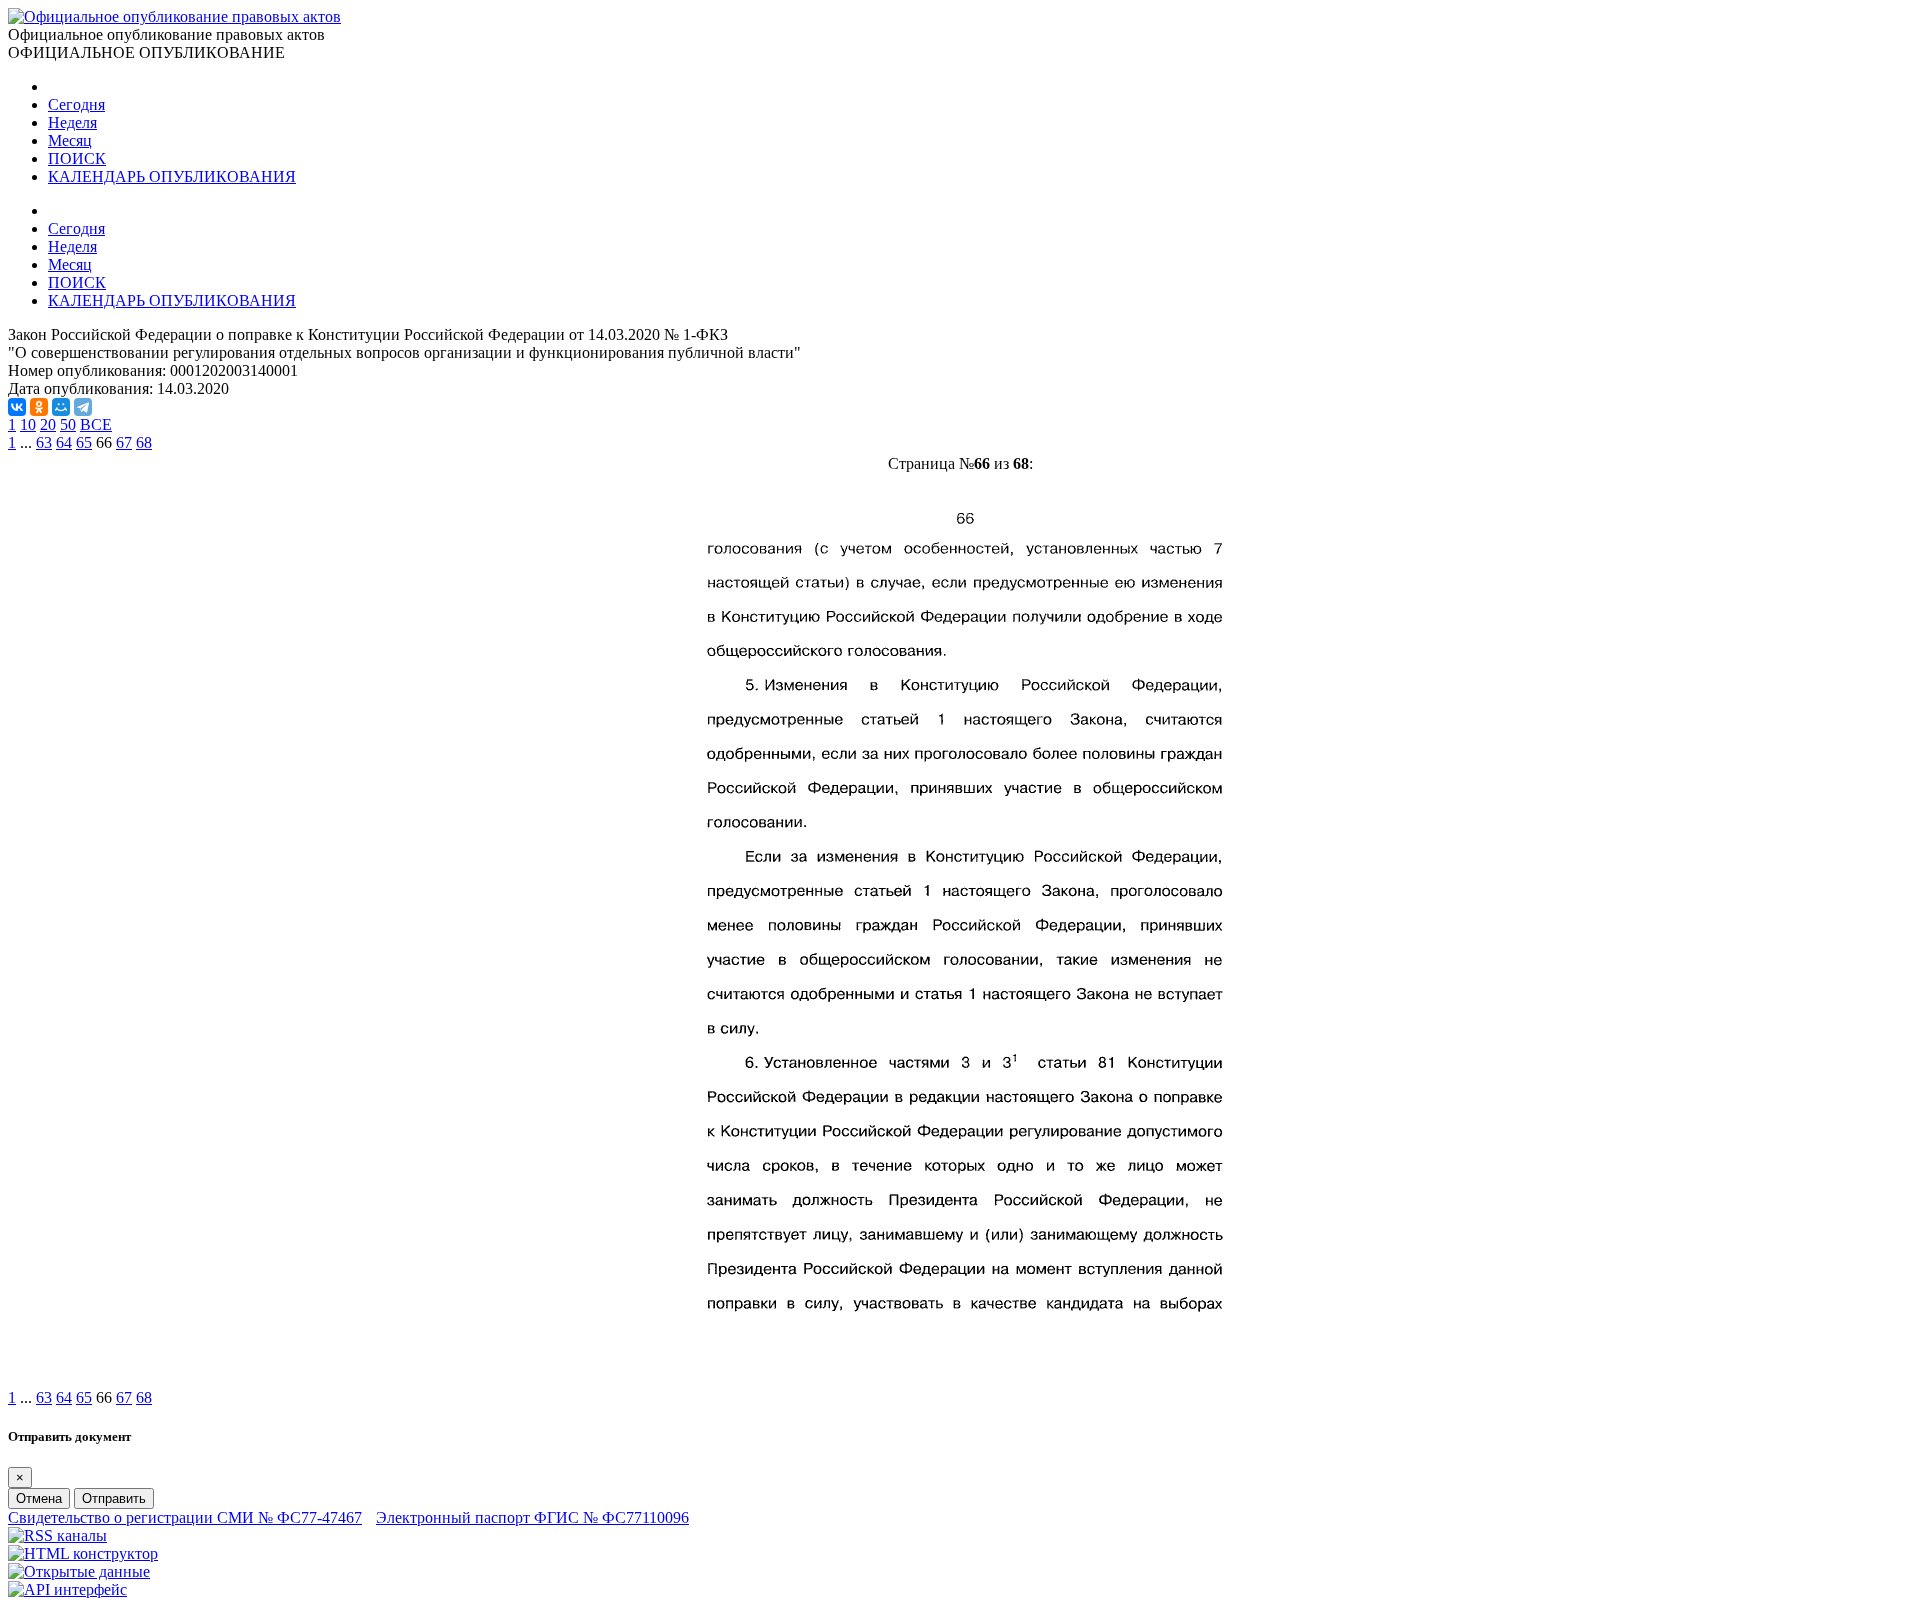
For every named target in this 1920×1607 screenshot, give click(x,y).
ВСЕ (96, 424)
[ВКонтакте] (17, 407)
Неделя (72, 122)
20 (48, 424)
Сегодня (76, 104)
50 (68, 424)
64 (64, 442)
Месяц (70, 140)
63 (44, 442)
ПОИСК (77, 158)
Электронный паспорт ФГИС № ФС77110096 (532, 1517)
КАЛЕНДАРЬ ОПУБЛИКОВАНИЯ (172, 176)
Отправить (114, 1498)
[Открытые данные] (79, 1571)
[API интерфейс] (67, 1589)
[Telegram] (83, 407)
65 (84, 442)
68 (144, 442)
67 (124, 442)
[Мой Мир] (61, 407)
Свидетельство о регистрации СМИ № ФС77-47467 (185, 1517)
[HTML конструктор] (83, 1553)
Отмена (39, 1498)
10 (28, 424)
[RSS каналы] (57, 1535)
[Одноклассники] (39, 407)
